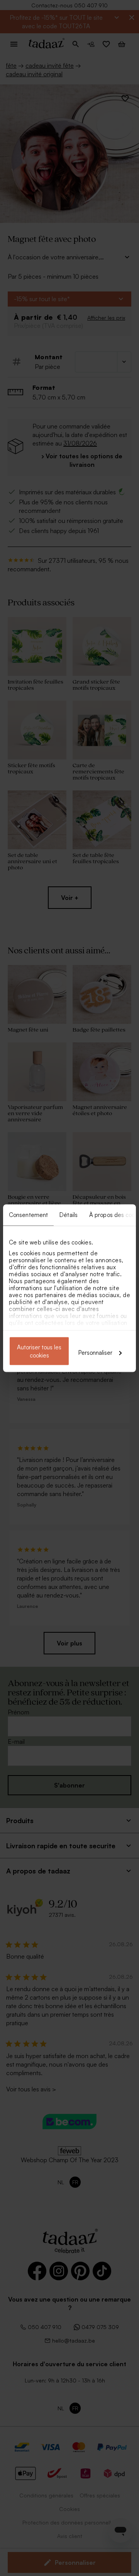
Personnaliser (95, 1352)
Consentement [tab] (28, 1214)
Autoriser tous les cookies (39, 1351)
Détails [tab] (69, 1214)
